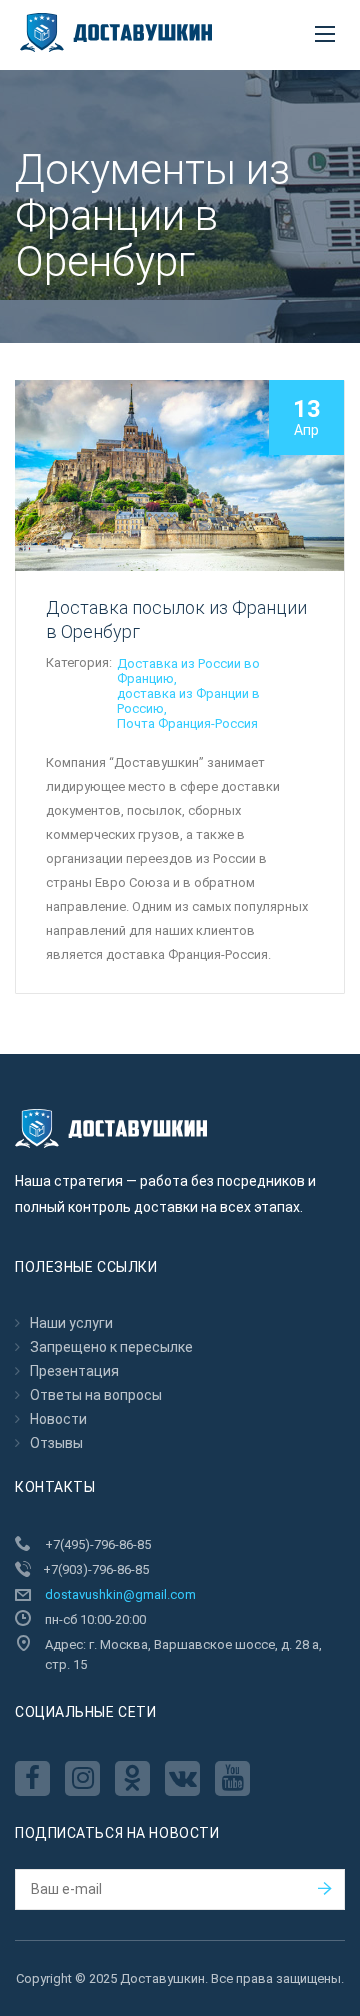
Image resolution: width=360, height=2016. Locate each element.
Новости (58, 1419)
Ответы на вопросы (96, 1395)
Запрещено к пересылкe (111, 1347)
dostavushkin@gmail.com (120, 1594)
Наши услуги (71, 1323)
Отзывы (56, 1443)
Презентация (74, 1371)
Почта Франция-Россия (187, 723)
